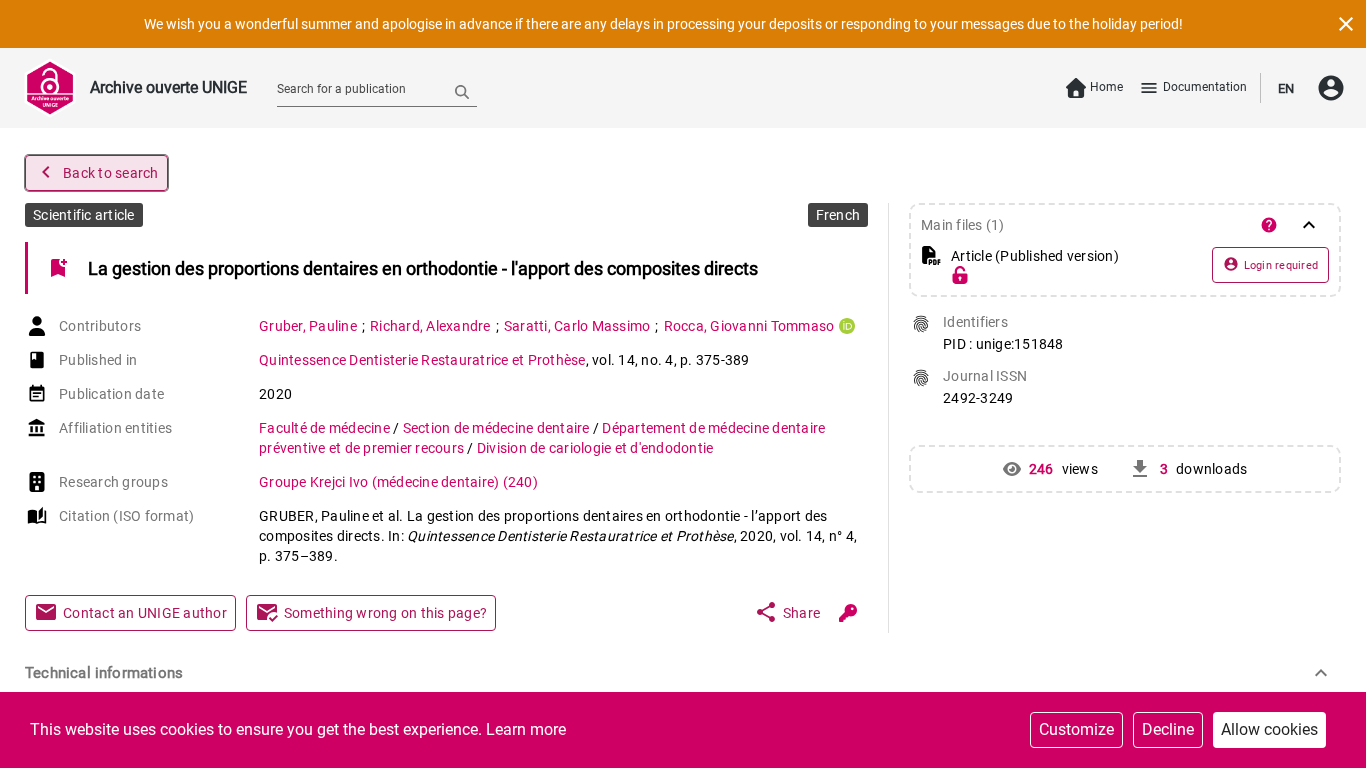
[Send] (462, 91)
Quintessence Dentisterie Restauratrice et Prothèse (422, 360)
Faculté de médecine (326, 428)
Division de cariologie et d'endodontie (595, 448)
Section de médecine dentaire (498, 428)
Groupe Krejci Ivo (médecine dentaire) (398, 482)
